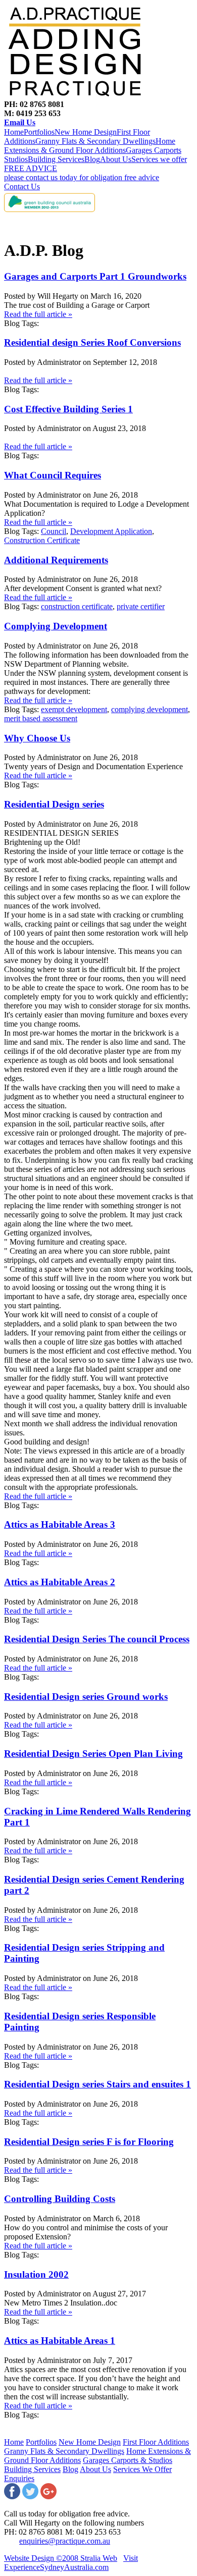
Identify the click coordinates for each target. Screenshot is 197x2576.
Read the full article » (38, 314)
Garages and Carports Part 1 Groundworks (95, 276)
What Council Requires (53, 475)
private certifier (141, 606)
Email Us (20, 122)
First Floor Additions (156, 2442)
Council (54, 531)
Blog (92, 159)
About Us (116, 159)
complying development (150, 709)
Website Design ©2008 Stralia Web (61, 2558)
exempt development (74, 709)
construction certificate (77, 606)
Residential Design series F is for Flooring (89, 2142)
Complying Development (56, 626)
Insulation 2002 (36, 2274)
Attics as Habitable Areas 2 (60, 1582)
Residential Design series (54, 804)
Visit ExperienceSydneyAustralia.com (71, 2563)
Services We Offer (142, 2469)
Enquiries (19, 2478)
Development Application (111, 531)
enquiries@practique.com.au (65, 2541)
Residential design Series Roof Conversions (92, 342)
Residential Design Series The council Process (97, 1639)
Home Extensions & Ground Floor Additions (90, 146)
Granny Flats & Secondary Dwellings (95, 141)
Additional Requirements (56, 560)
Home (14, 132)
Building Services (56, 159)
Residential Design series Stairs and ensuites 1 (97, 2084)
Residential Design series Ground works (86, 1697)
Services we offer (159, 159)
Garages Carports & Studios (128, 2460)
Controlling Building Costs (60, 2199)
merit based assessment (41, 718)
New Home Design (86, 132)
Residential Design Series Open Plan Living (93, 1754)
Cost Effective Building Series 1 (68, 409)
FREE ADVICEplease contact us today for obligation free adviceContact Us (82, 177)
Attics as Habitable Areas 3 (60, 1524)
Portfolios (39, 132)
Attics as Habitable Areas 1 (60, 2341)
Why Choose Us (37, 738)
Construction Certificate (42, 540)
